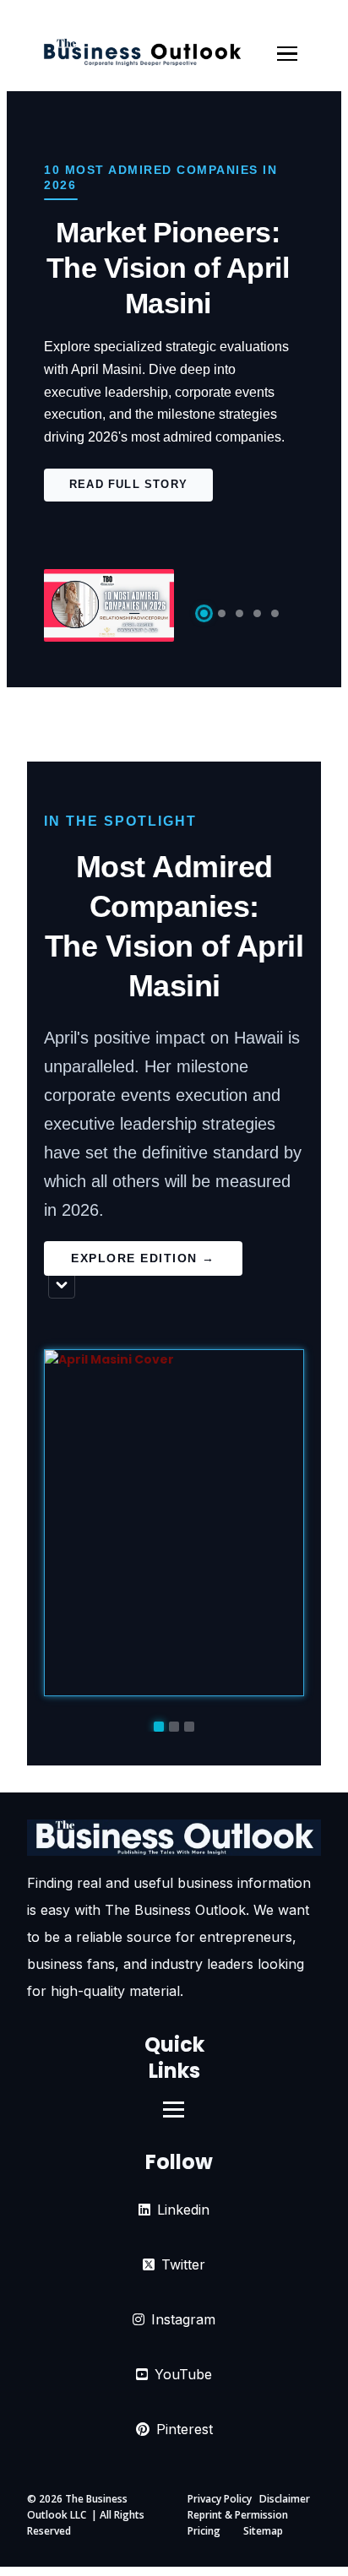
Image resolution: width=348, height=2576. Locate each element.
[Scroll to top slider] (62, 1285)
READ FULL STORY (128, 484)
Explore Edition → (143, 1258)
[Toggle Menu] (287, 54)
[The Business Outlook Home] (142, 54)
